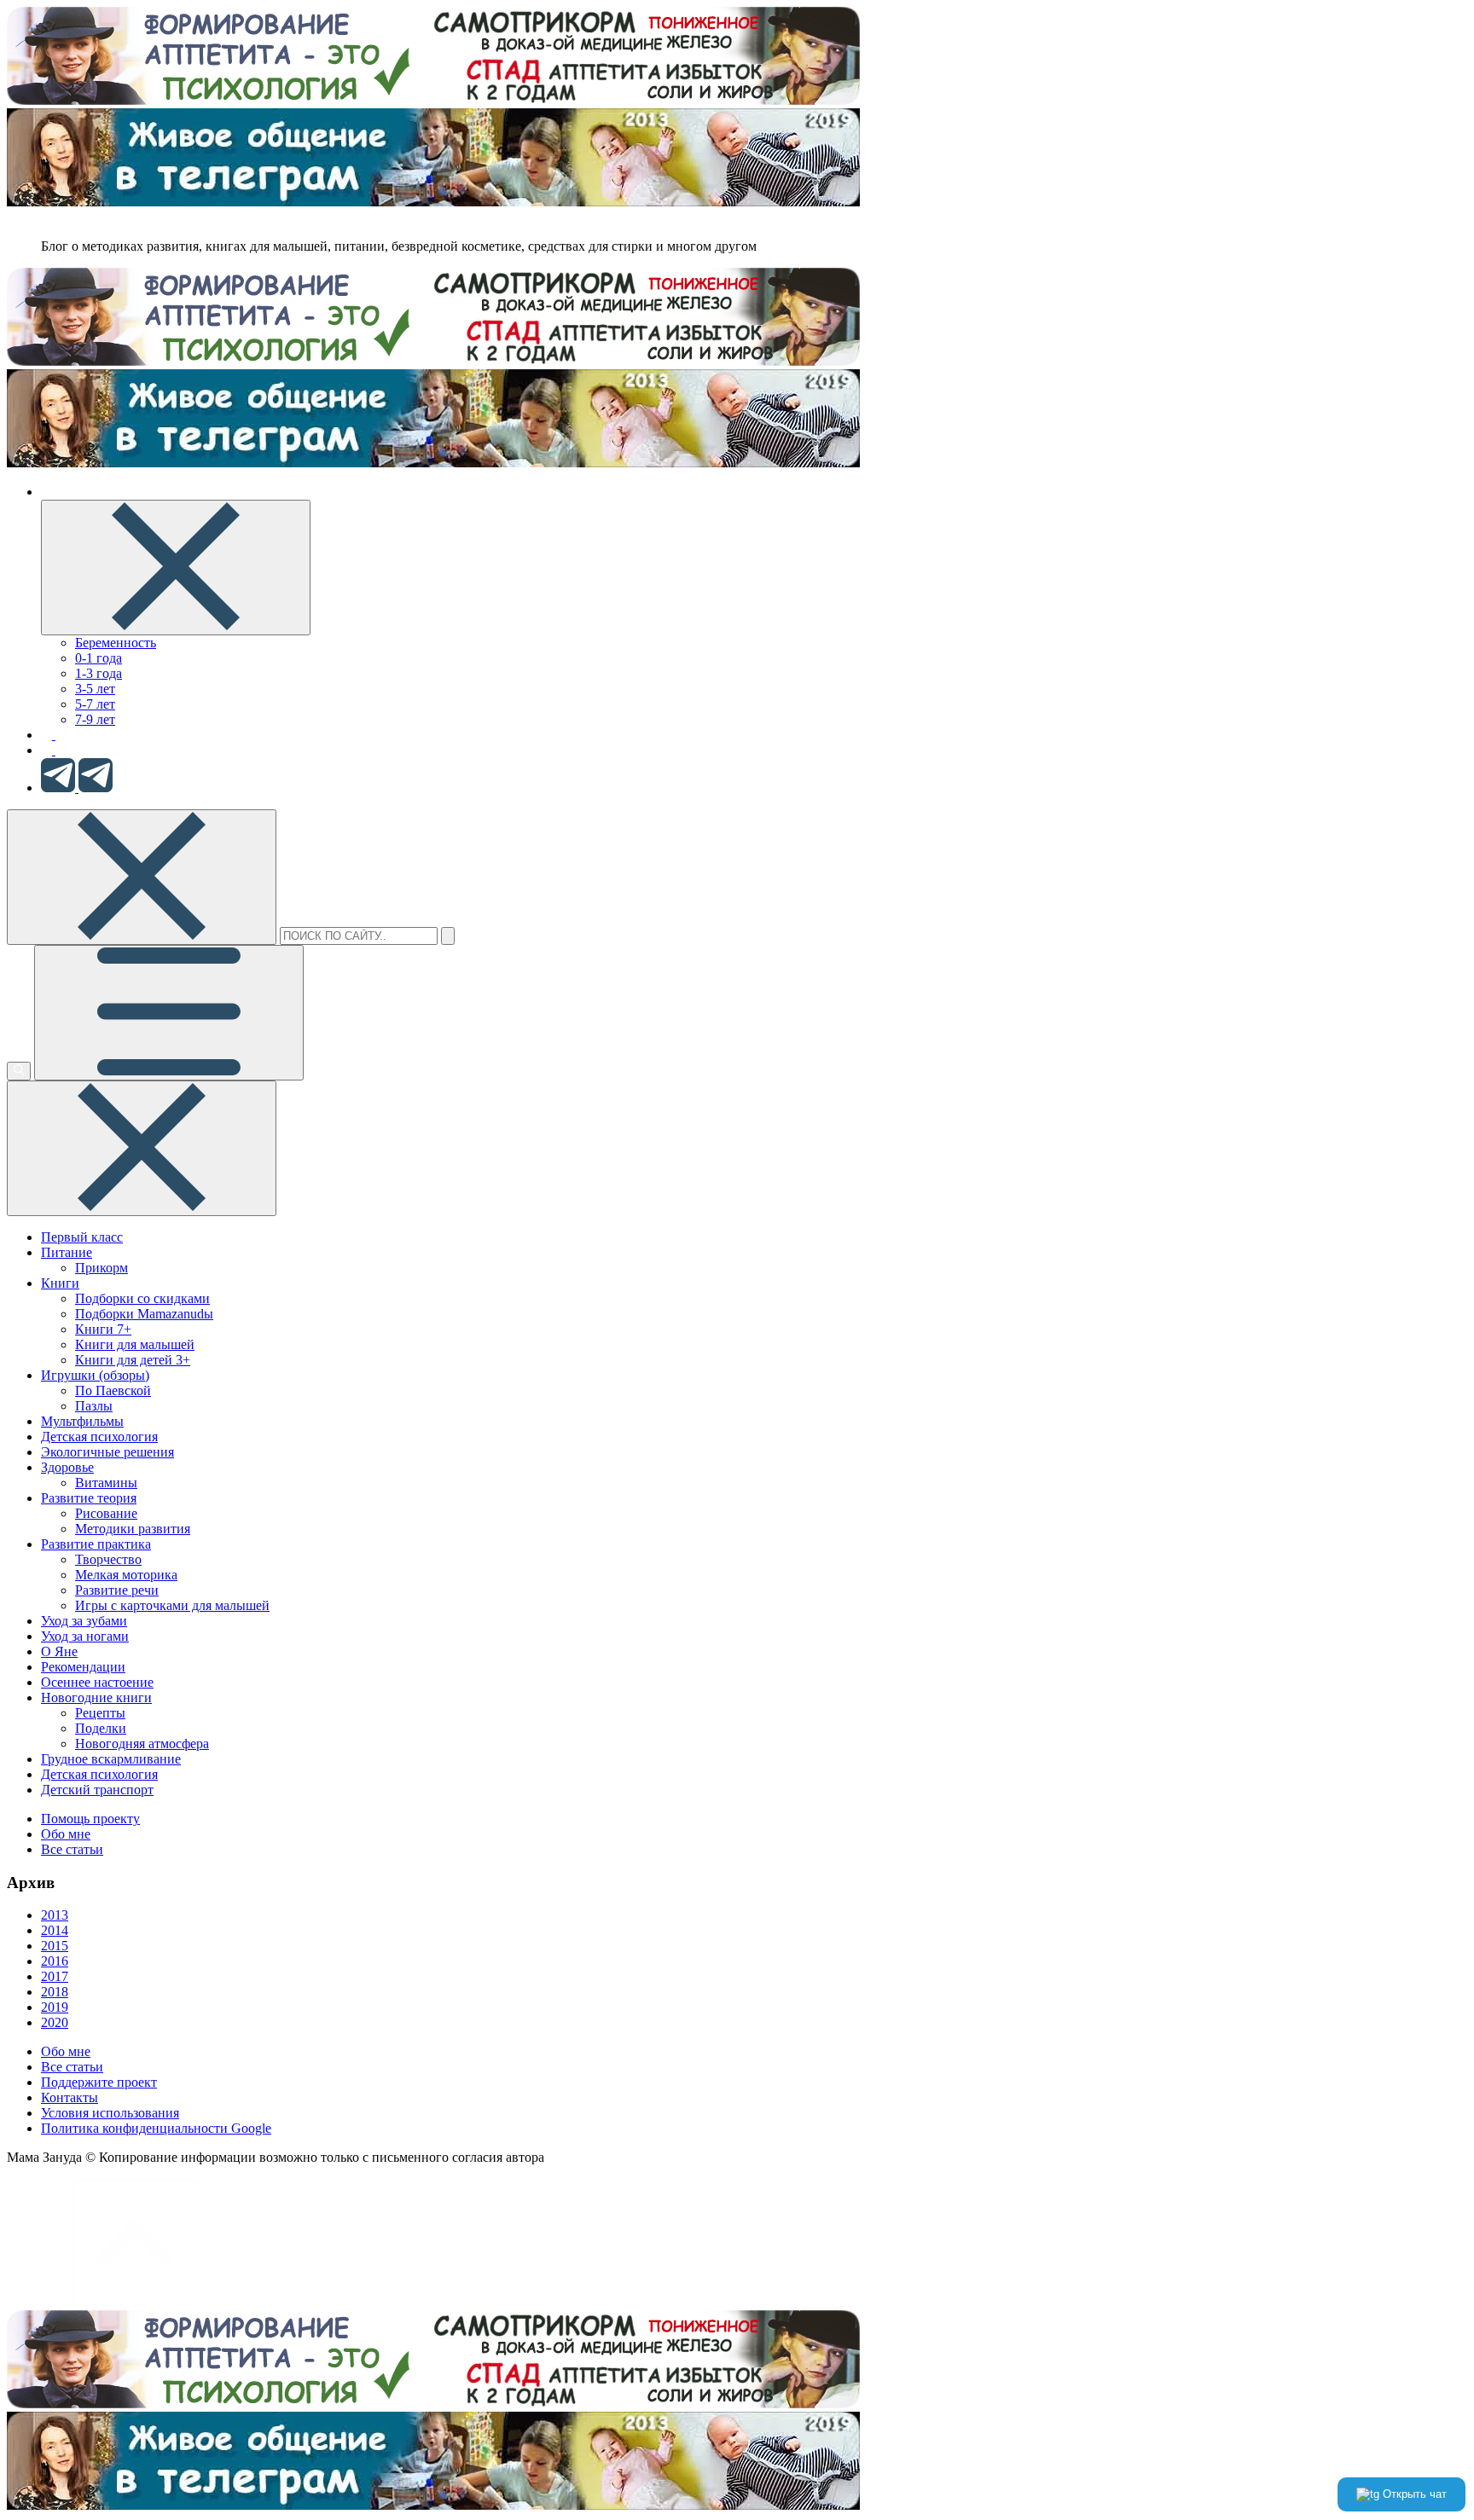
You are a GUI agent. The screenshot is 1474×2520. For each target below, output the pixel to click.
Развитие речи (117, 1590)
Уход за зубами (84, 1621)
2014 (55, 1930)
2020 (55, 2022)
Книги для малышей (135, 1344)
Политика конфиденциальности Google (156, 2128)
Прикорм (102, 1268)
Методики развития (133, 1529)
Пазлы (94, 1406)
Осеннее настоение (97, 1682)
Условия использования (110, 2113)
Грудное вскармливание (111, 1759)
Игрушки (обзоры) (95, 1375)
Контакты (70, 2097)
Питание (67, 1252)
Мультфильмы (82, 1421)
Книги (60, 1283)
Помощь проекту (90, 1819)
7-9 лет (95, 719)
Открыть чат (1413, 2494)
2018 (55, 1992)
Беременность (116, 643)
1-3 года (99, 673)
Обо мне (66, 1834)
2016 (55, 1961)
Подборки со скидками (142, 1298)
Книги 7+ (103, 1329)
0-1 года (99, 658)
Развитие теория (89, 1498)
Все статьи (72, 1849)
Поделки (101, 1728)
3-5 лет (95, 689)
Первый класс (82, 1237)
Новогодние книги (96, 1697)
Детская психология (99, 1437)
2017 (55, 1976)
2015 (55, 1946)
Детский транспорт (97, 1790)
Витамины (106, 1483)
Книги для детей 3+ (133, 1360)
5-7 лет (95, 704)
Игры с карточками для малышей (172, 1605)
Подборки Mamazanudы (144, 1314)
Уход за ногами (85, 1636)
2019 (55, 2007)
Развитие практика (96, 1544)
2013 (55, 1915)
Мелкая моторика (126, 1575)
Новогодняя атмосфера (142, 1744)
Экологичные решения (107, 1452)
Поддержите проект (99, 2082)
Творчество (108, 1559)
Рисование (106, 1513)
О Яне (59, 1651)
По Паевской (113, 1390)
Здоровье (67, 1467)
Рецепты (100, 1713)
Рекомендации (83, 1667)
